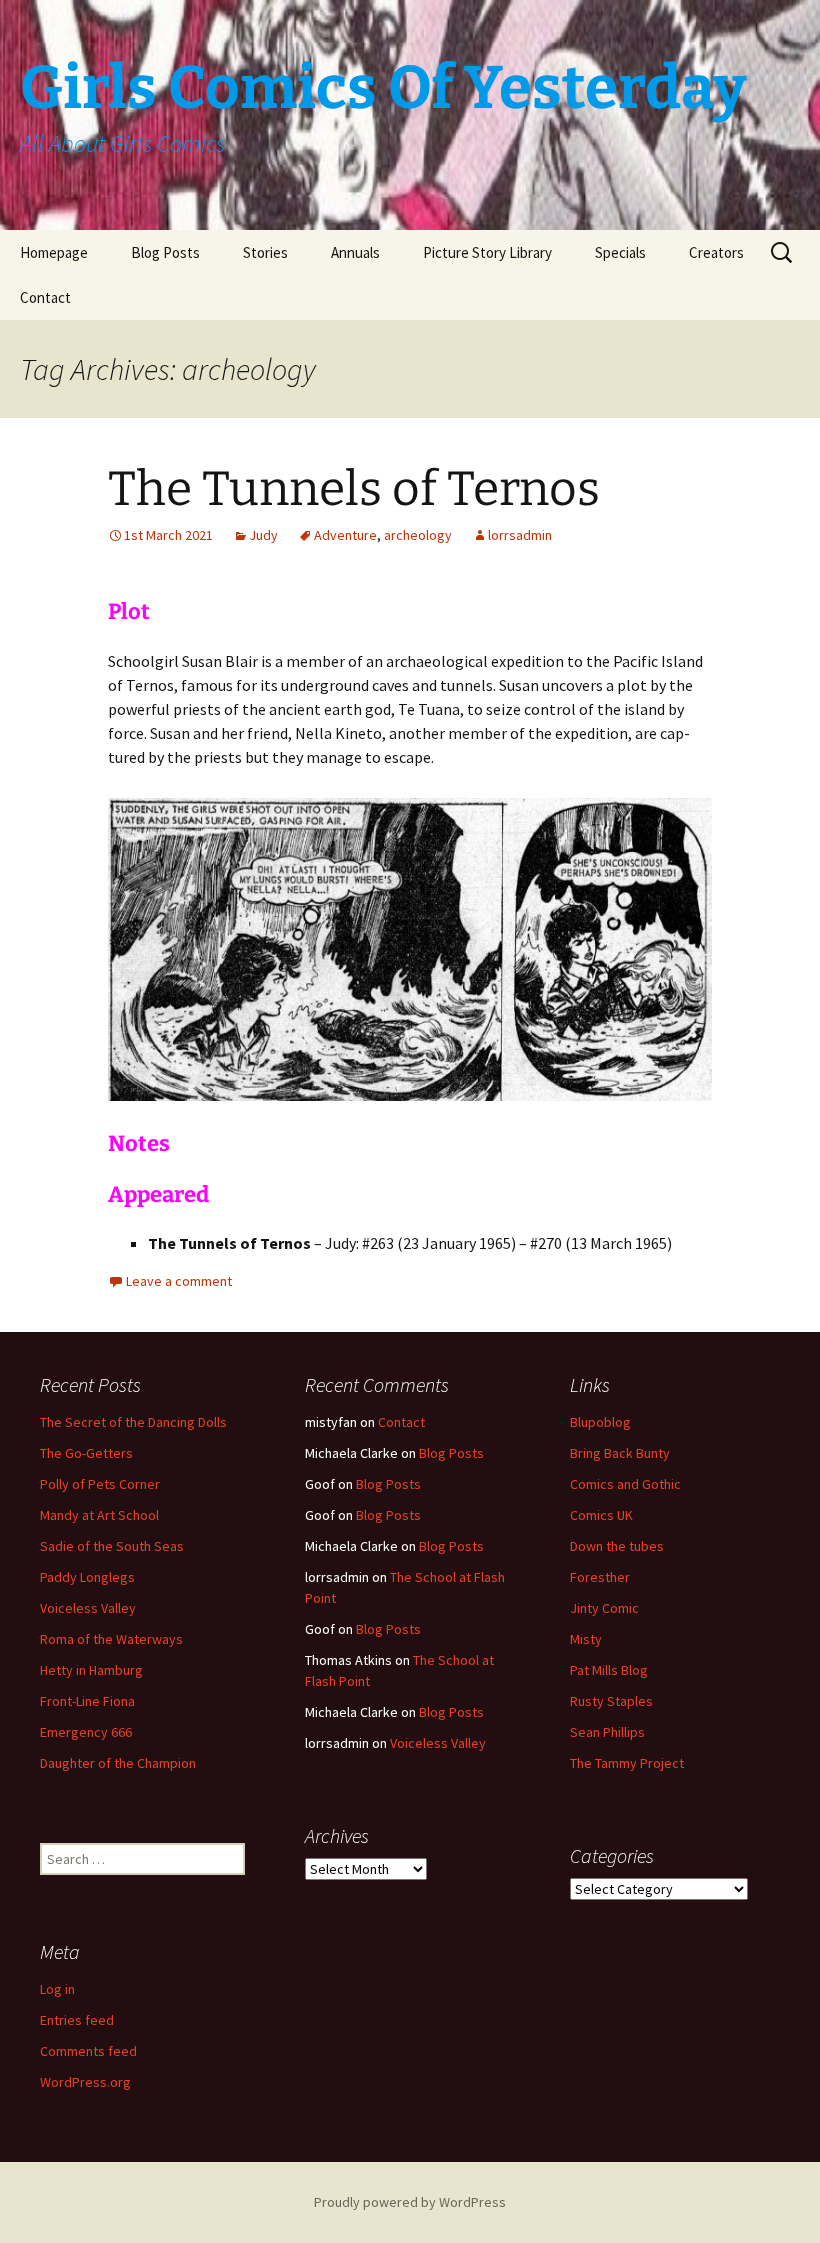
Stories (265, 252)
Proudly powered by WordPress (410, 2202)
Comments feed (88, 2051)
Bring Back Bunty (620, 1453)
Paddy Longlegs (87, 1577)
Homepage (54, 252)
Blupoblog (600, 1422)
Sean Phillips (607, 1732)
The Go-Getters (86, 1453)
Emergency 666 (86, 1732)
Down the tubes (617, 1546)
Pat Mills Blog (609, 1670)
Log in (57, 1989)
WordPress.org (85, 2082)
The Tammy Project (627, 1763)
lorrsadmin (520, 535)
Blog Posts (165, 252)
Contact (45, 297)
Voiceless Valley (88, 1608)
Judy (263, 535)
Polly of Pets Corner (100, 1484)
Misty (586, 1639)
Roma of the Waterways (111, 1639)
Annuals (355, 252)
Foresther (600, 1577)
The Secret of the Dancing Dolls (133, 1422)
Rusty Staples (611, 1701)
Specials (620, 252)
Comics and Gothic (625, 1484)
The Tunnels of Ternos (354, 489)
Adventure (345, 535)
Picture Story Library (487, 252)
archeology (418, 535)
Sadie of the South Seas (112, 1546)
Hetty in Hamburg (91, 1670)
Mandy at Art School (99, 1515)
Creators (716, 252)
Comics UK (601, 1515)
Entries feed (77, 2020)
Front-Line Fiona (87, 1701)
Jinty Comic (604, 1608)
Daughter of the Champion (118, 1763)
